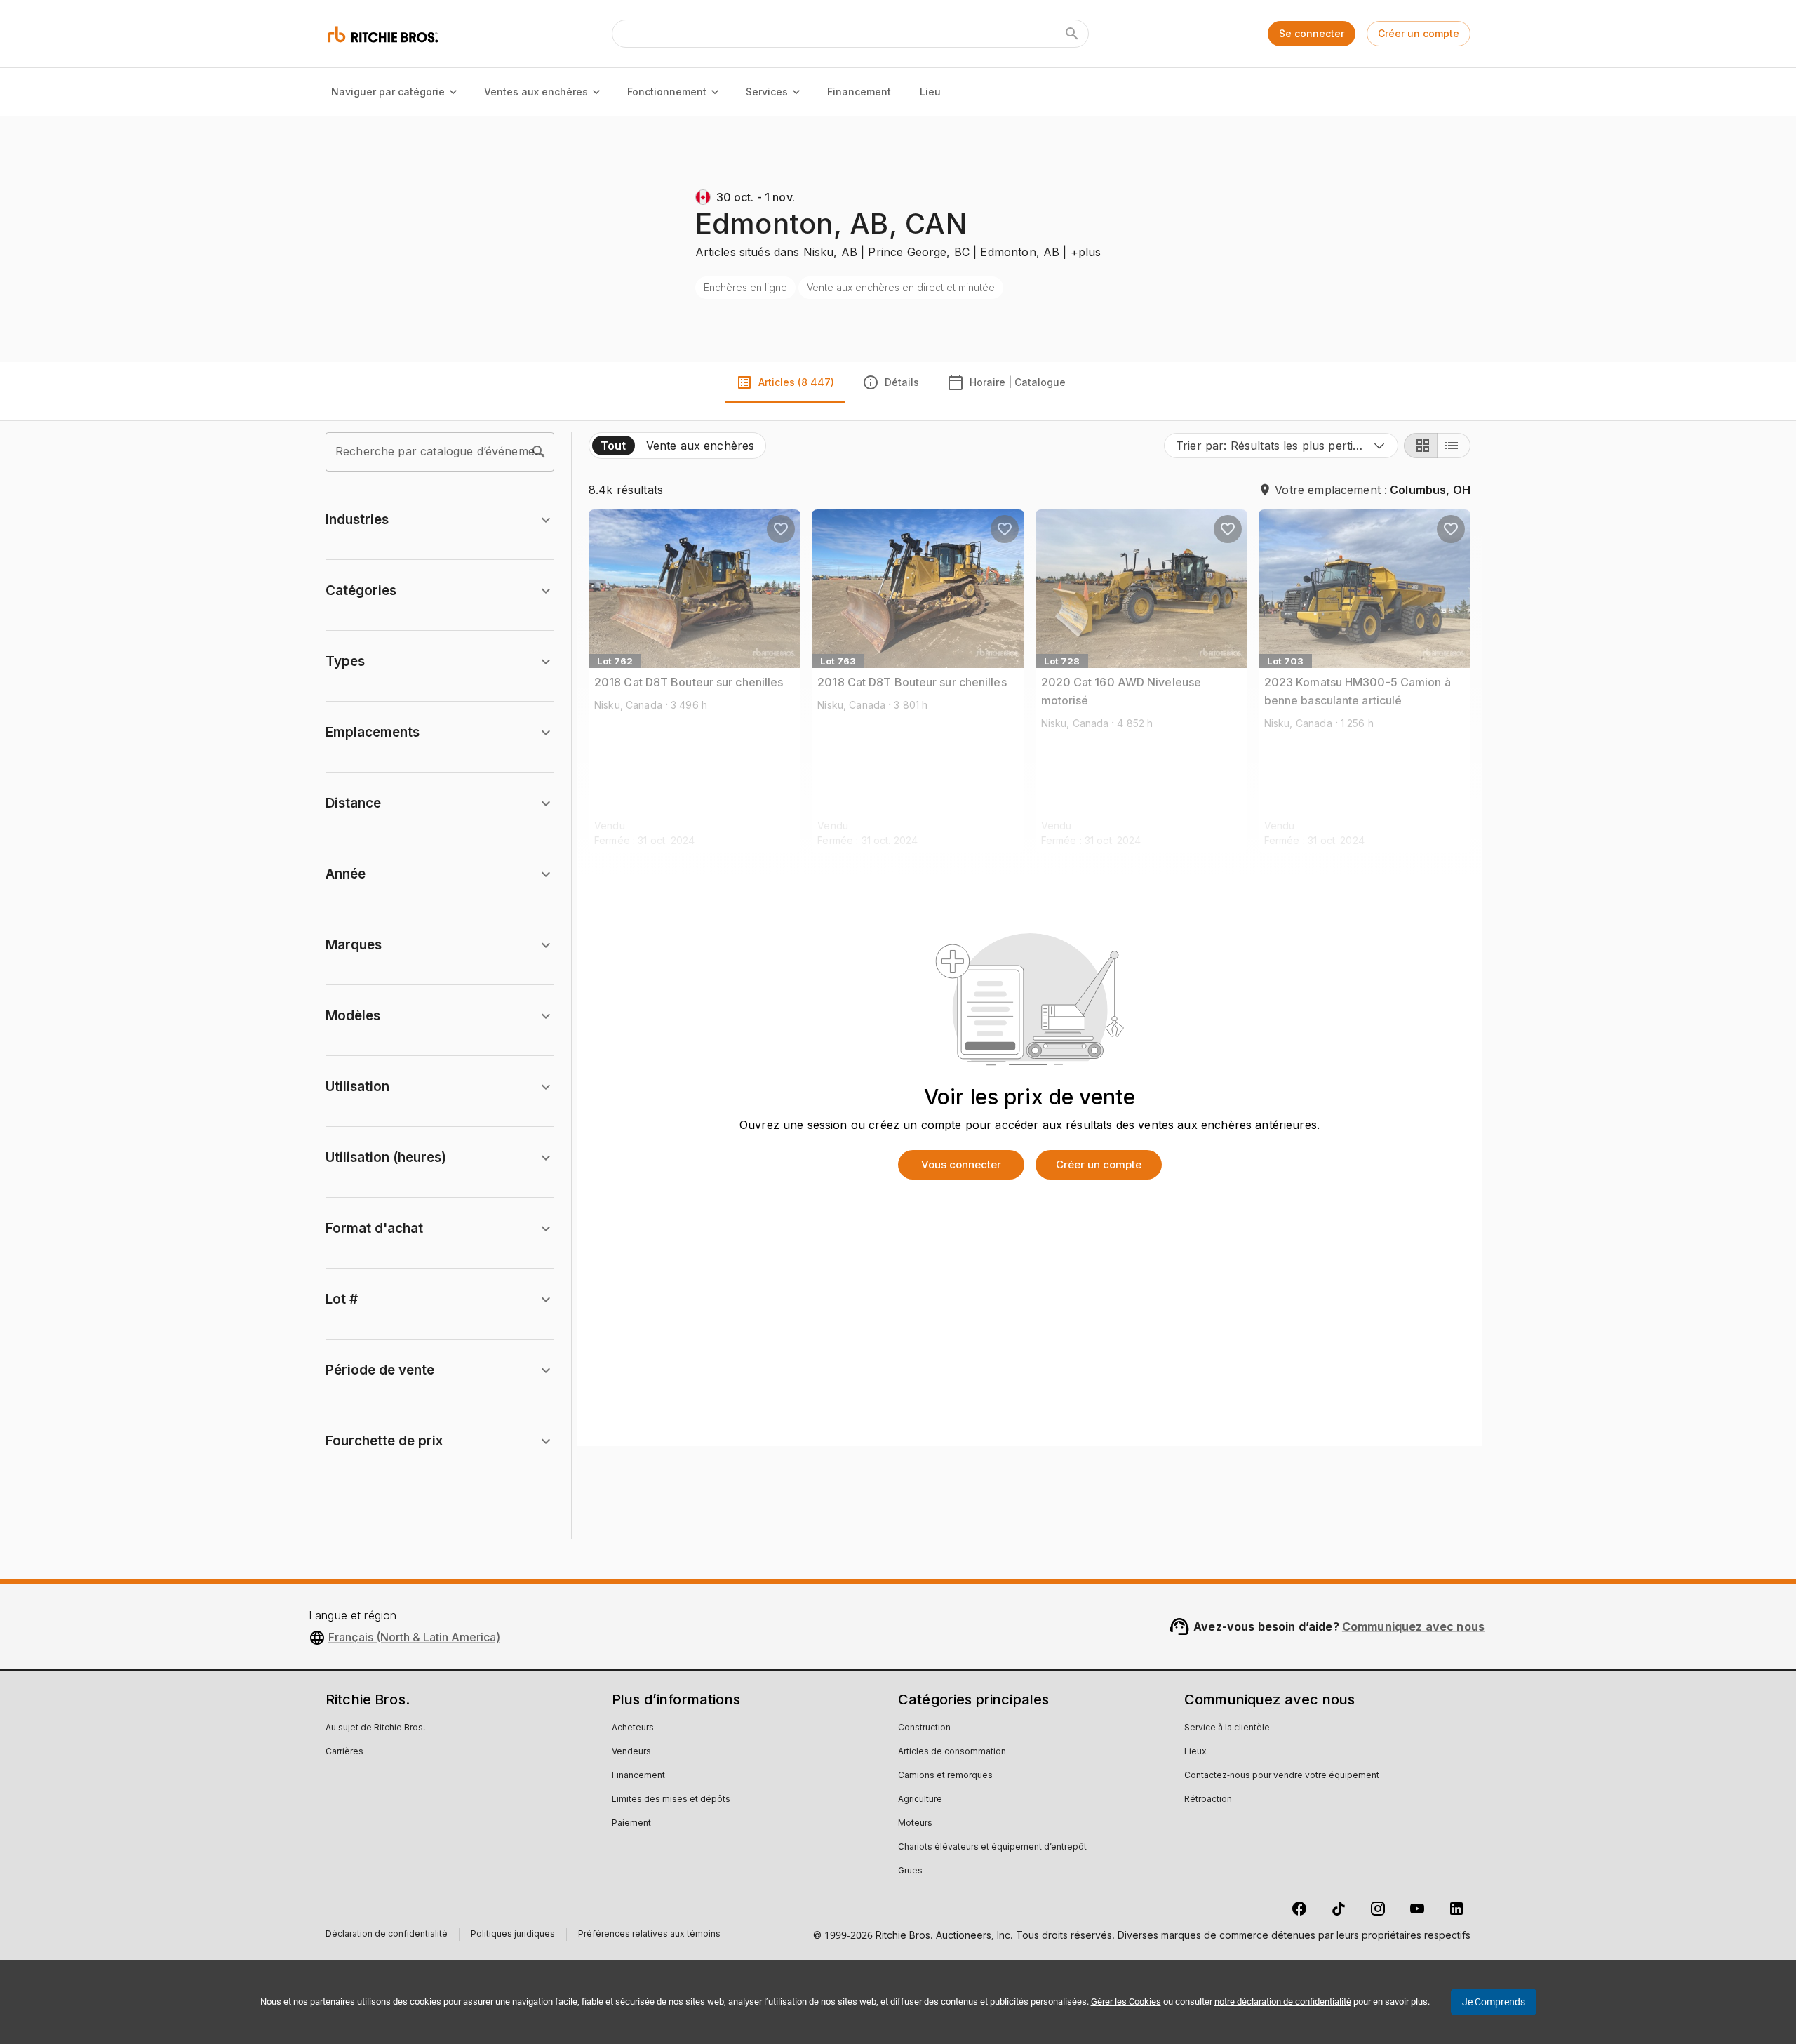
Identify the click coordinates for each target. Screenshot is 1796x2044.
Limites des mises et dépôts (671, 1800)
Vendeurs (631, 1752)
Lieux (1195, 1752)
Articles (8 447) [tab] (796, 382)
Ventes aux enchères (536, 92)
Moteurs (915, 1824)
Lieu (930, 92)
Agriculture (920, 1800)
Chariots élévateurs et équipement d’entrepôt (992, 1848)
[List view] (1454, 446)
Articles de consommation (952, 1752)
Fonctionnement (667, 92)
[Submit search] (1072, 34)
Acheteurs (633, 1728)
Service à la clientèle (1227, 1728)
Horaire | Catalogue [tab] (1018, 382)
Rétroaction (1208, 1800)
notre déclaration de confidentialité (1283, 2002)
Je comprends (1494, 2002)
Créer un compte (1419, 33)
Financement (859, 92)
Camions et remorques (945, 1776)
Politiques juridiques (513, 1936)
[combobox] (1281, 446)
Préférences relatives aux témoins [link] (649, 1935)
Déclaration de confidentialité (387, 1936)
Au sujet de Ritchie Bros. (375, 1728)
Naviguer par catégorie (388, 92)
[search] (539, 452)
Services (767, 92)
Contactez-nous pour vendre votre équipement (1282, 1776)
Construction (924, 1728)
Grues (910, 1871)
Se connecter (1312, 33)
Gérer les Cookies (1126, 2002)
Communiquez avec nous (1413, 1626)
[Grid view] (1421, 446)
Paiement (631, 1824)
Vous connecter (961, 1164)
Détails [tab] (902, 382)
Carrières (344, 1752)
